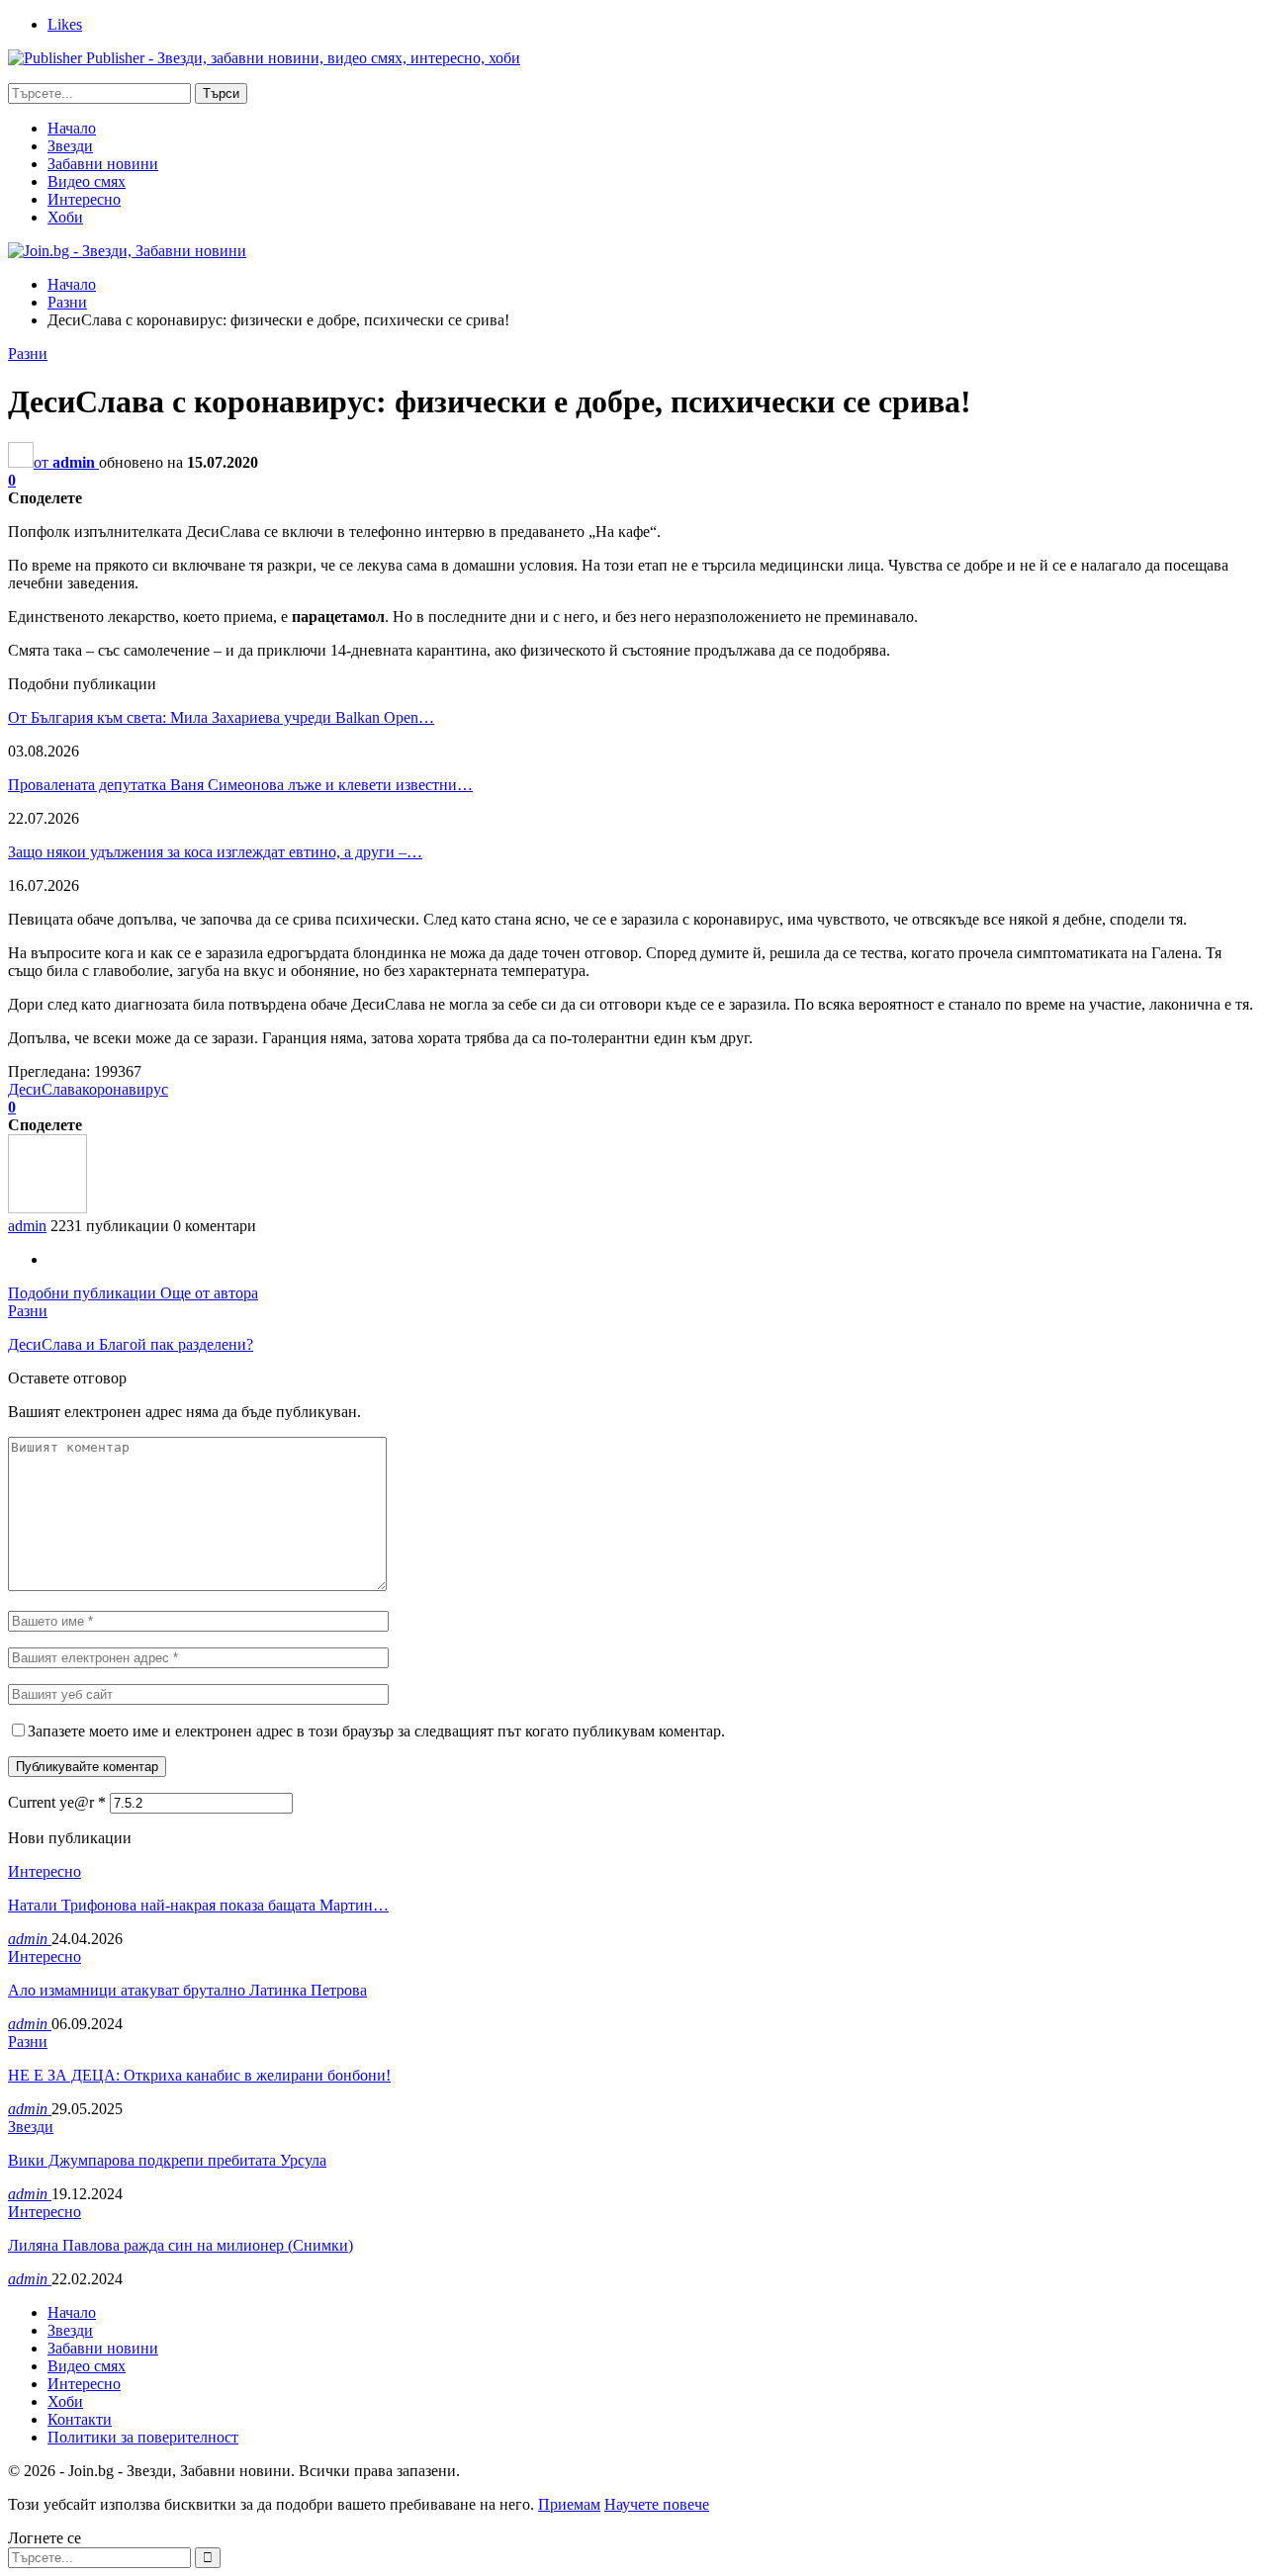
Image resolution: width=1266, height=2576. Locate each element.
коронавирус (125, 1089)
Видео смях (87, 181)
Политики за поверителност (143, 2437)
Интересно (84, 199)
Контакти (80, 2419)
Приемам (569, 2504)
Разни (28, 354)
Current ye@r (57, 1802)
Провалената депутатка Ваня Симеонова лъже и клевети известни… (240, 785)
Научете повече (657, 2504)
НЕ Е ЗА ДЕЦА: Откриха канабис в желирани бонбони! (199, 2075)
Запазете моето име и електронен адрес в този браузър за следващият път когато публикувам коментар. (376, 1731)
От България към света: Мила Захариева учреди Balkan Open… (221, 717)
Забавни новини (103, 164)
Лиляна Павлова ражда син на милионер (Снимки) (181, 2245)
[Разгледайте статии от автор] (47, 1208)
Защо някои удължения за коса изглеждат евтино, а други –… (215, 852)
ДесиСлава (45, 1089)
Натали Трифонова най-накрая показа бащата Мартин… (198, 1905)
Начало (72, 128)
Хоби (65, 217)
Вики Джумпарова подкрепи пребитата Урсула (167, 2160)
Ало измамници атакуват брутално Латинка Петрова (187, 1990)
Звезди (70, 146)
